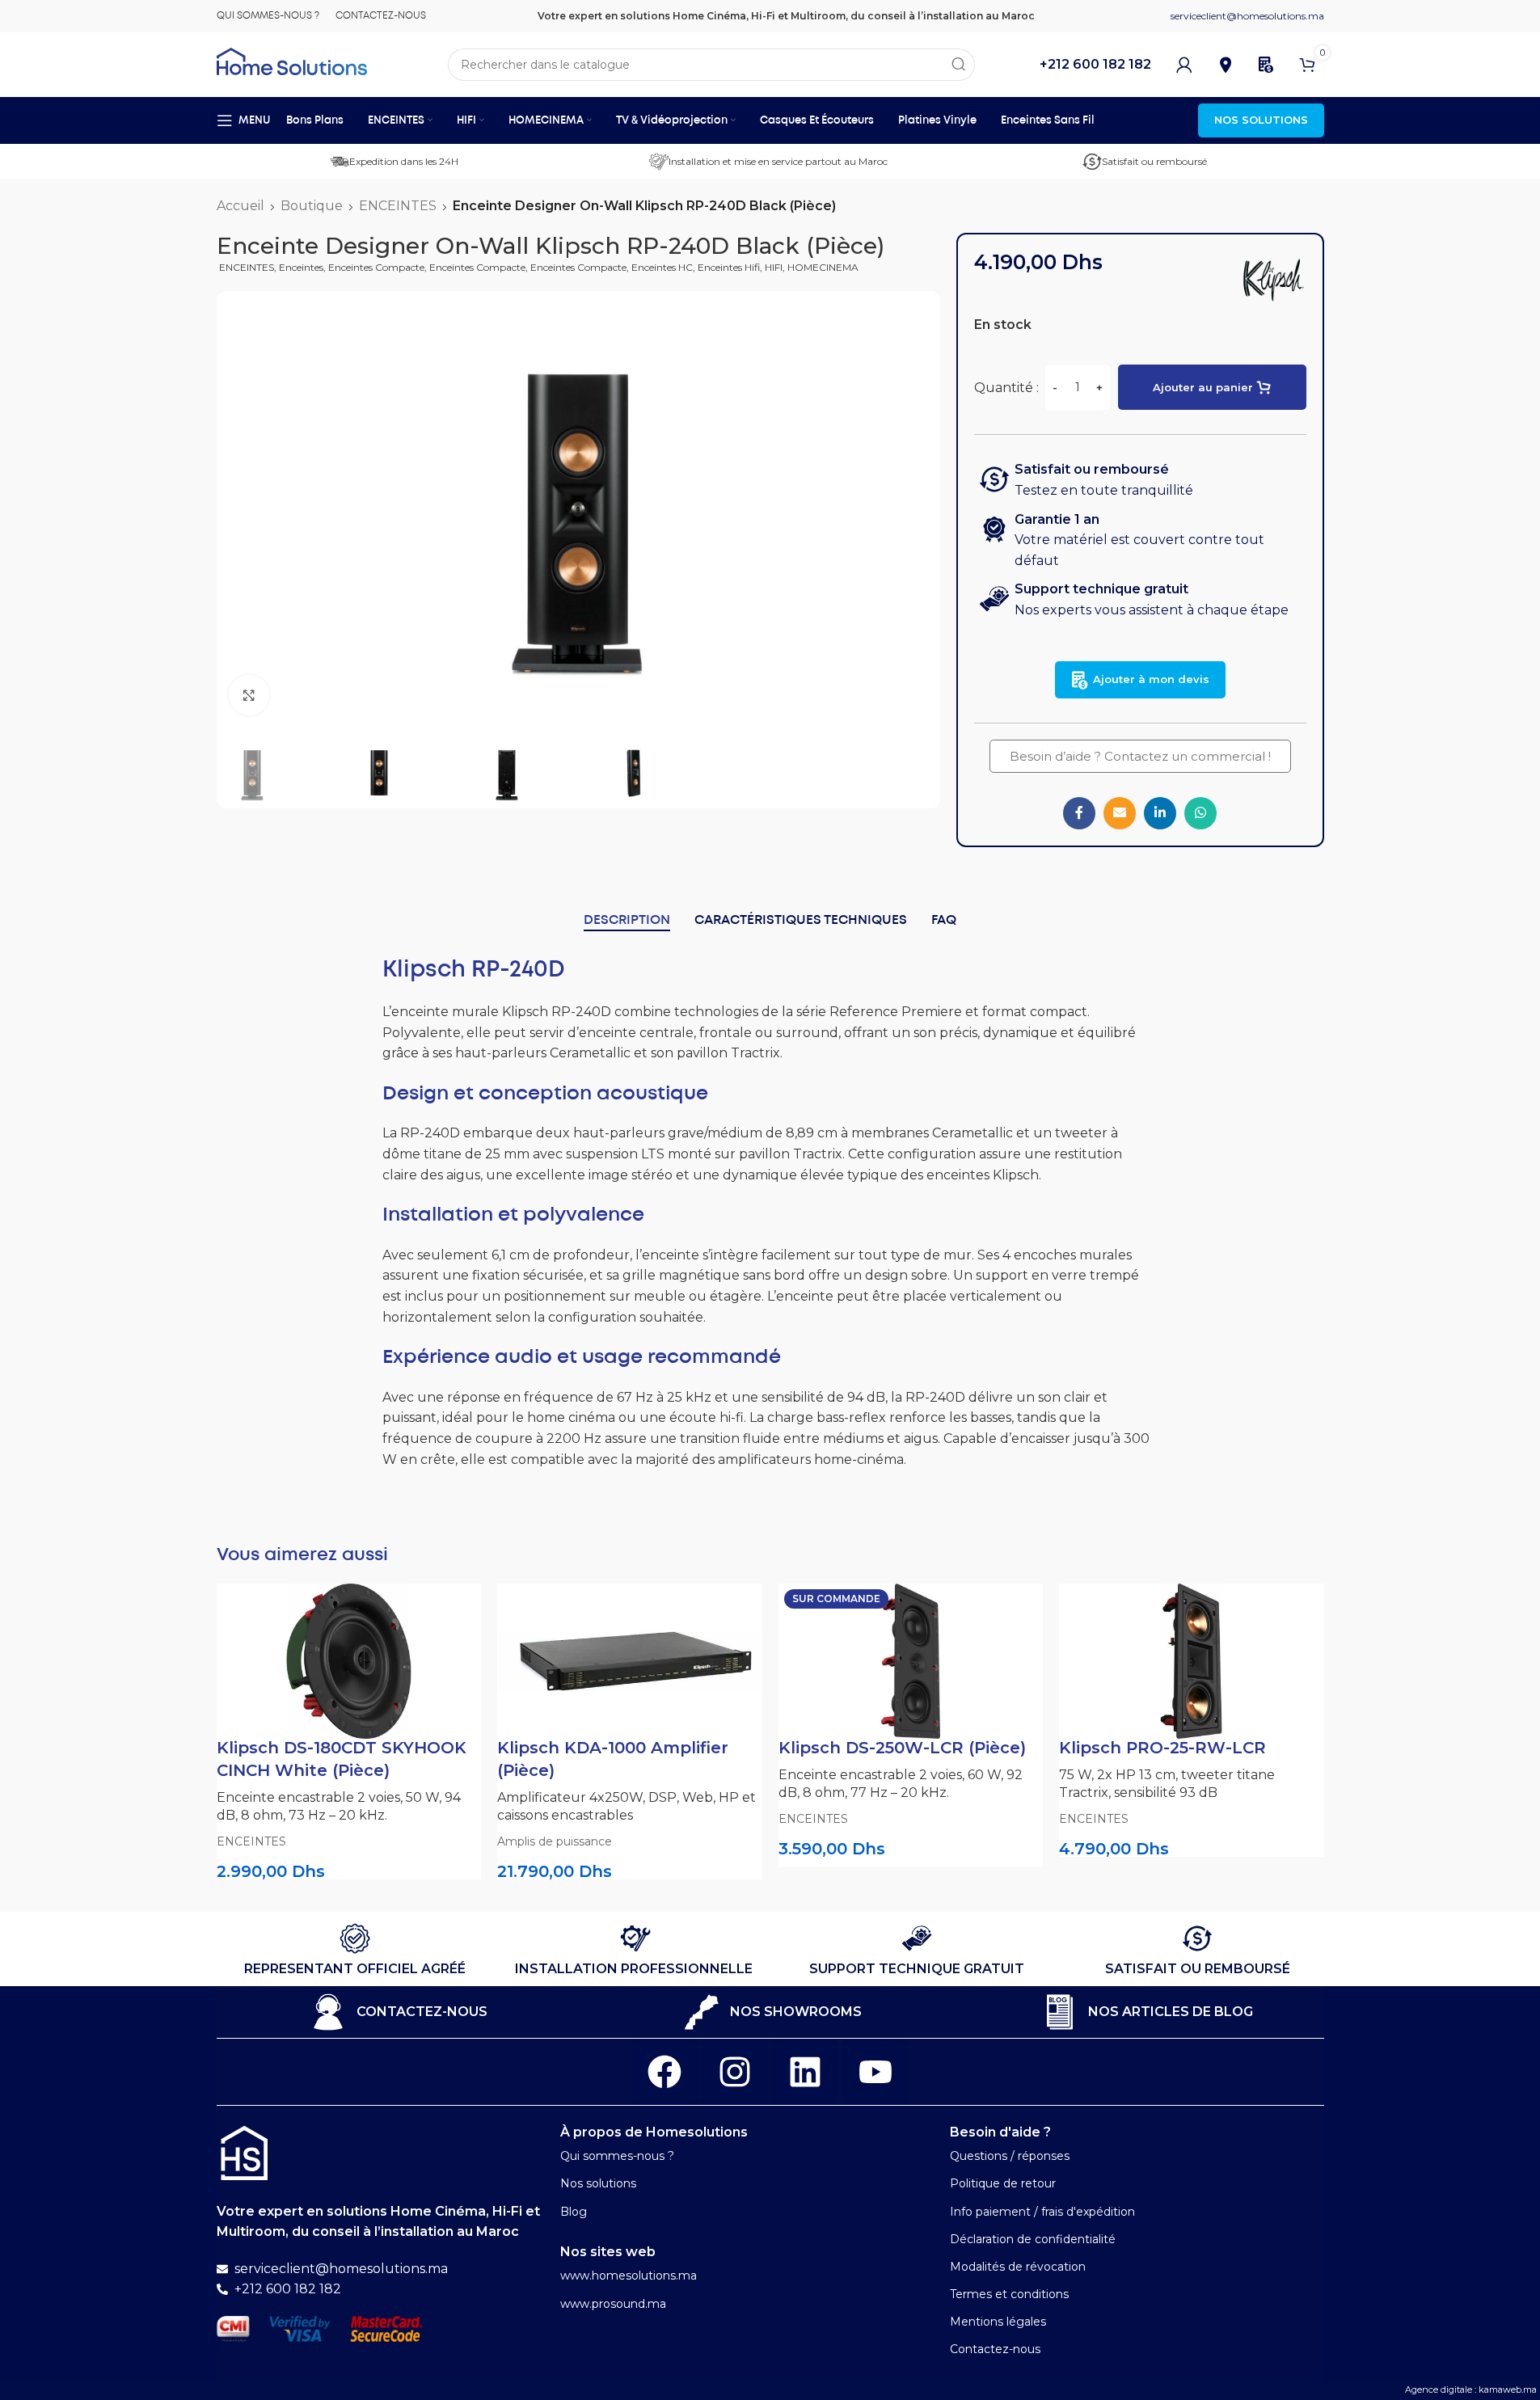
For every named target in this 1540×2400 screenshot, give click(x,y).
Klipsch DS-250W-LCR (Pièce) (902, 1748)
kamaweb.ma (1508, 2389)
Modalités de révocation (1018, 2267)
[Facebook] (665, 2072)
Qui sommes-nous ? (617, 2156)
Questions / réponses (1010, 2156)
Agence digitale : (1442, 2389)
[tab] (627, 921)
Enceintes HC (662, 267)
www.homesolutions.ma (629, 2276)
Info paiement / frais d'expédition (1042, 2212)
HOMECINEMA (823, 267)
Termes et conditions (1009, 2294)
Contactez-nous (995, 2349)
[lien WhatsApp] (1200, 813)
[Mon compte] (1184, 65)
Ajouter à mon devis (1151, 679)
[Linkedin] (805, 2072)
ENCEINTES (398, 206)
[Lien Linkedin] (1160, 813)
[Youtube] (875, 2072)
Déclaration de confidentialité (1033, 2239)
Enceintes (301, 267)
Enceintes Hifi (729, 267)
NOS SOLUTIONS (1261, 120)
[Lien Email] (1120, 813)
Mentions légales (998, 2322)
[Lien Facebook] (1079, 813)
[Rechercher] (959, 65)
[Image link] (244, 2152)
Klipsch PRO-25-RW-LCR (1162, 1748)
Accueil (240, 206)
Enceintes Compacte (376, 267)
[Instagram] (735, 2072)
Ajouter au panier (1203, 387)
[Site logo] (292, 60)
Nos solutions (598, 2183)
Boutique (312, 206)
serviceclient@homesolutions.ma (1247, 16)
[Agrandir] (249, 695)
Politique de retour (1003, 2183)
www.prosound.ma (613, 2304)
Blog (574, 2212)
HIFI (774, 267)
